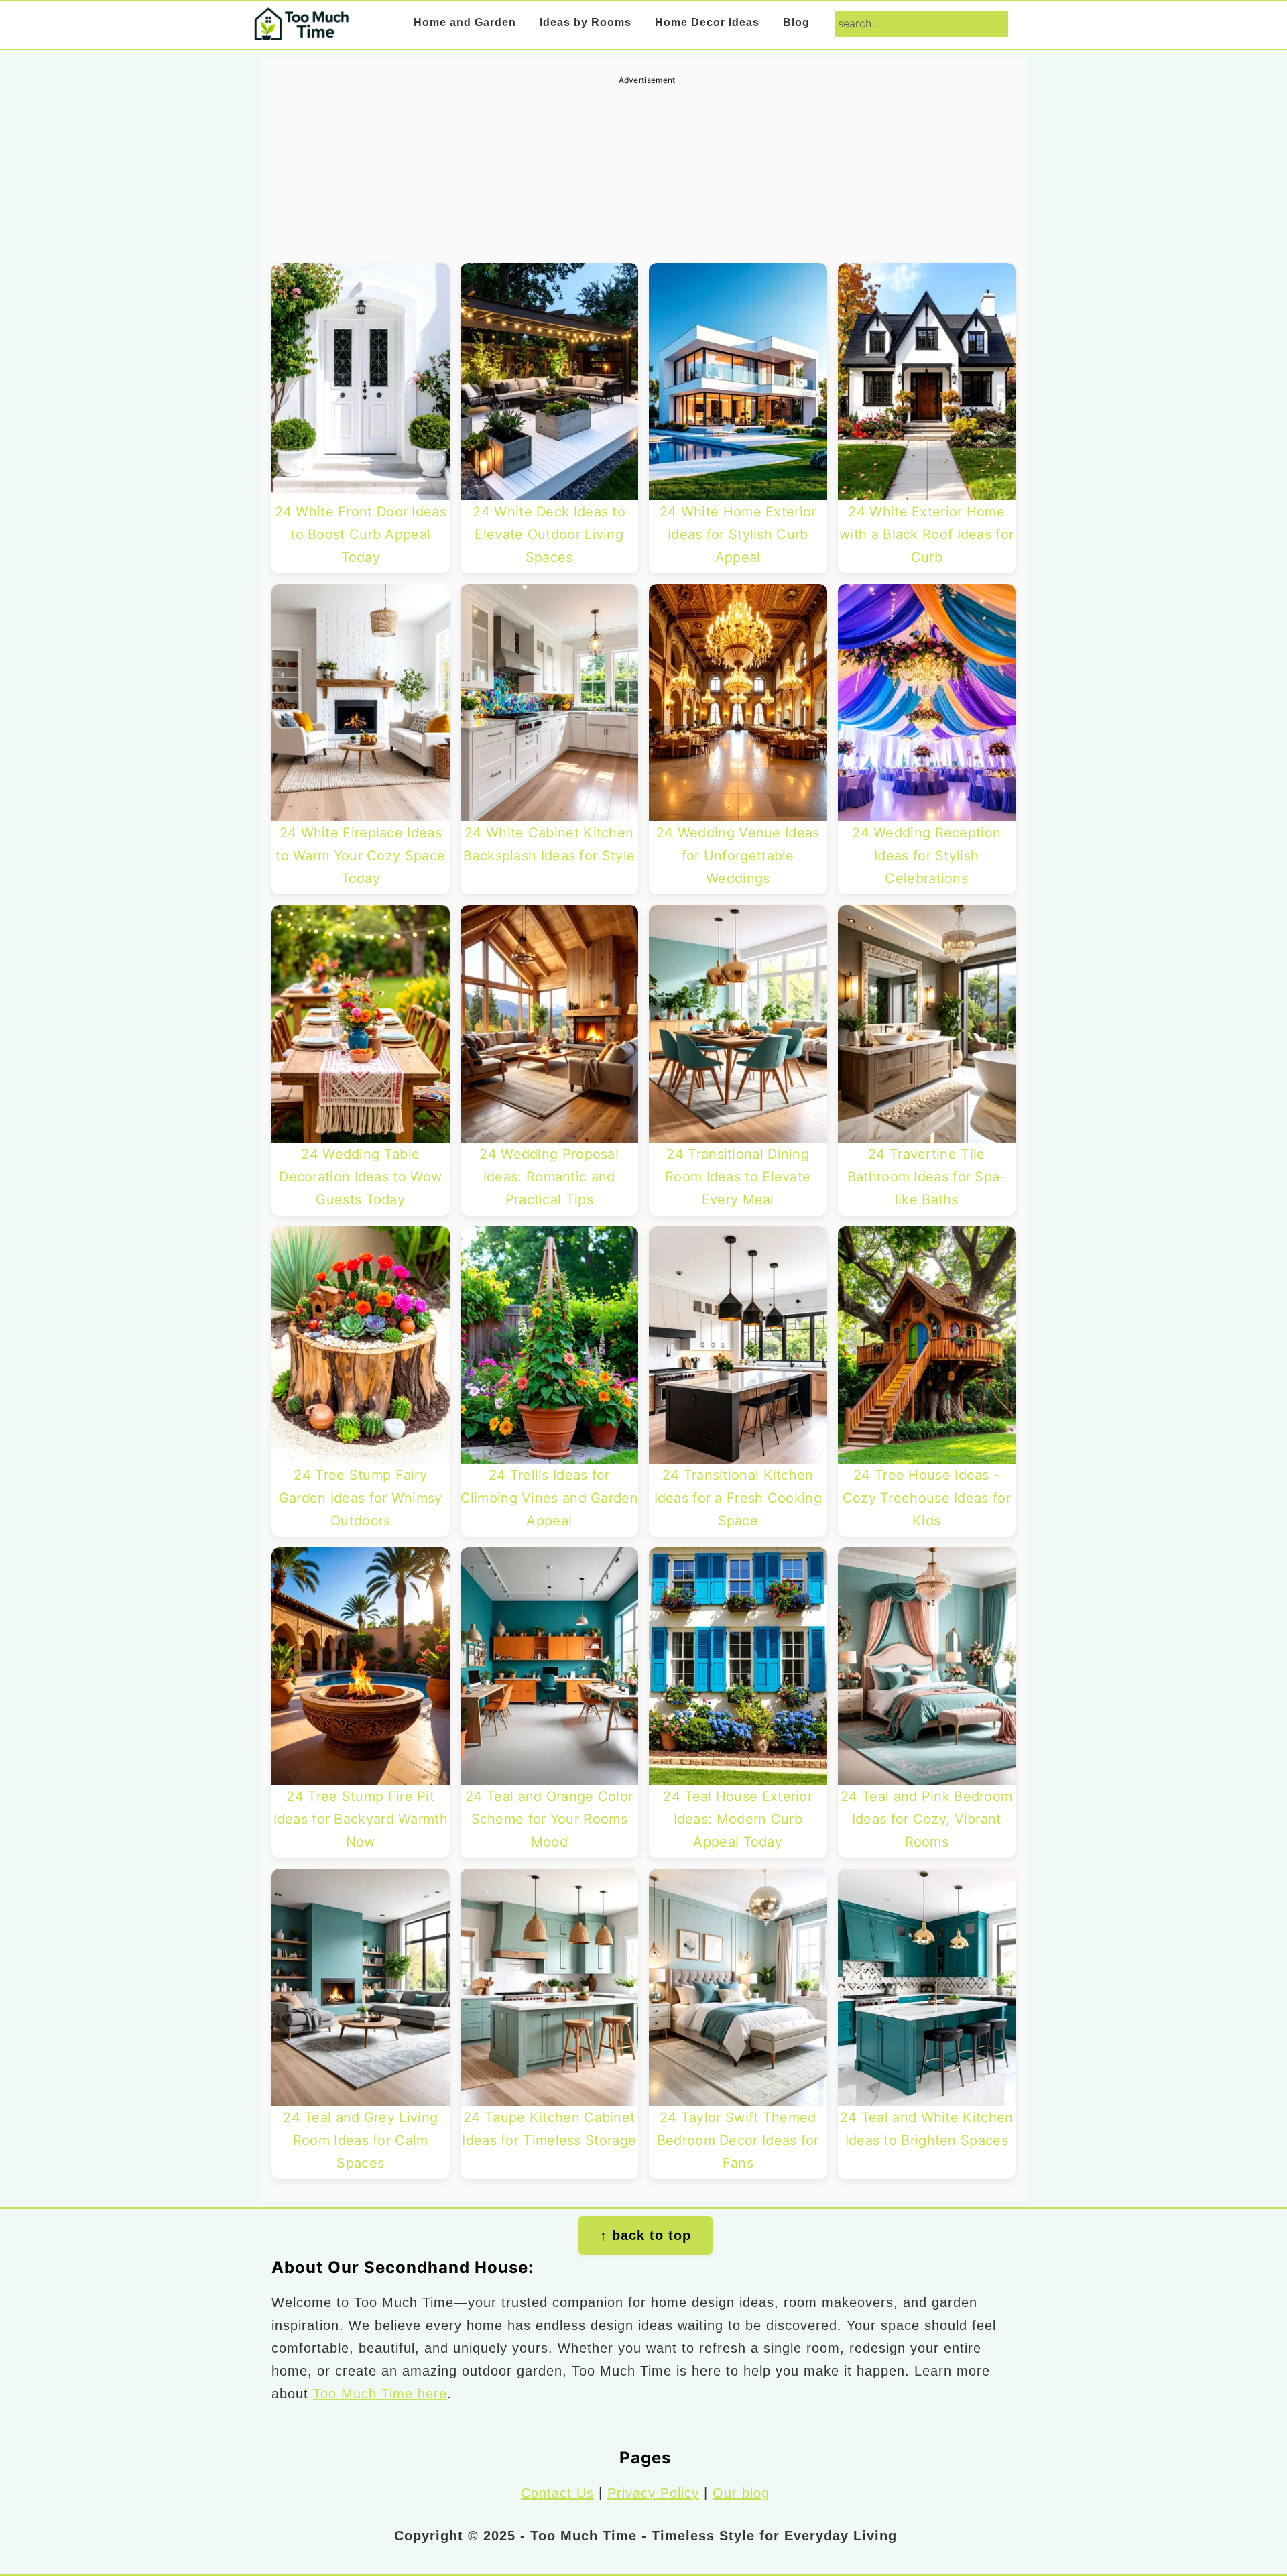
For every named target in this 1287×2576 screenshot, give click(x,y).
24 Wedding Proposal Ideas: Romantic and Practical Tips (549, 1177)
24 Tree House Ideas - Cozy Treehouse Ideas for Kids (927, 1498)
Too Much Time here (380, 2394)
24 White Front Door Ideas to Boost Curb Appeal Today (361, 534)
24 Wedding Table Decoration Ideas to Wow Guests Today (360, 1177)
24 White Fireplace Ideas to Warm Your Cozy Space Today (360, 856)
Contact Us (557, 2493)
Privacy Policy (653, 2493)
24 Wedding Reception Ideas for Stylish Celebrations (926, 856)
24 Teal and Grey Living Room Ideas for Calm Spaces (360, 2140)
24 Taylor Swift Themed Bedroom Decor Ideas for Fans (738, 2140)
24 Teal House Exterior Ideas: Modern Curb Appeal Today (738, 1819)
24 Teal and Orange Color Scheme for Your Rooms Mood (549, 1819)
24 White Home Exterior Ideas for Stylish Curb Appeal (738, 534)
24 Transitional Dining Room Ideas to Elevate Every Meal (738, 1177)
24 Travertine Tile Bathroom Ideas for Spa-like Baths (927, 1177)
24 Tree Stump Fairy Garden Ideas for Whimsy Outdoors (361, 1498)
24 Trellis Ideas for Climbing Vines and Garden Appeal (550, 1498)
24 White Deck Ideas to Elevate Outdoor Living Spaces (549, 534)
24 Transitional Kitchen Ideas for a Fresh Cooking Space (738, 1498)
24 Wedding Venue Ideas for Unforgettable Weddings (738, 856)
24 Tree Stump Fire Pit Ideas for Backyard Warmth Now (361, 1819)
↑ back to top (646, 2235)
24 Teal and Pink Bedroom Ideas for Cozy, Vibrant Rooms (926, 1819)
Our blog (741, 2493)
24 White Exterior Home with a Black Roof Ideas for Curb (926, 534)
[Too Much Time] (301, 31)
